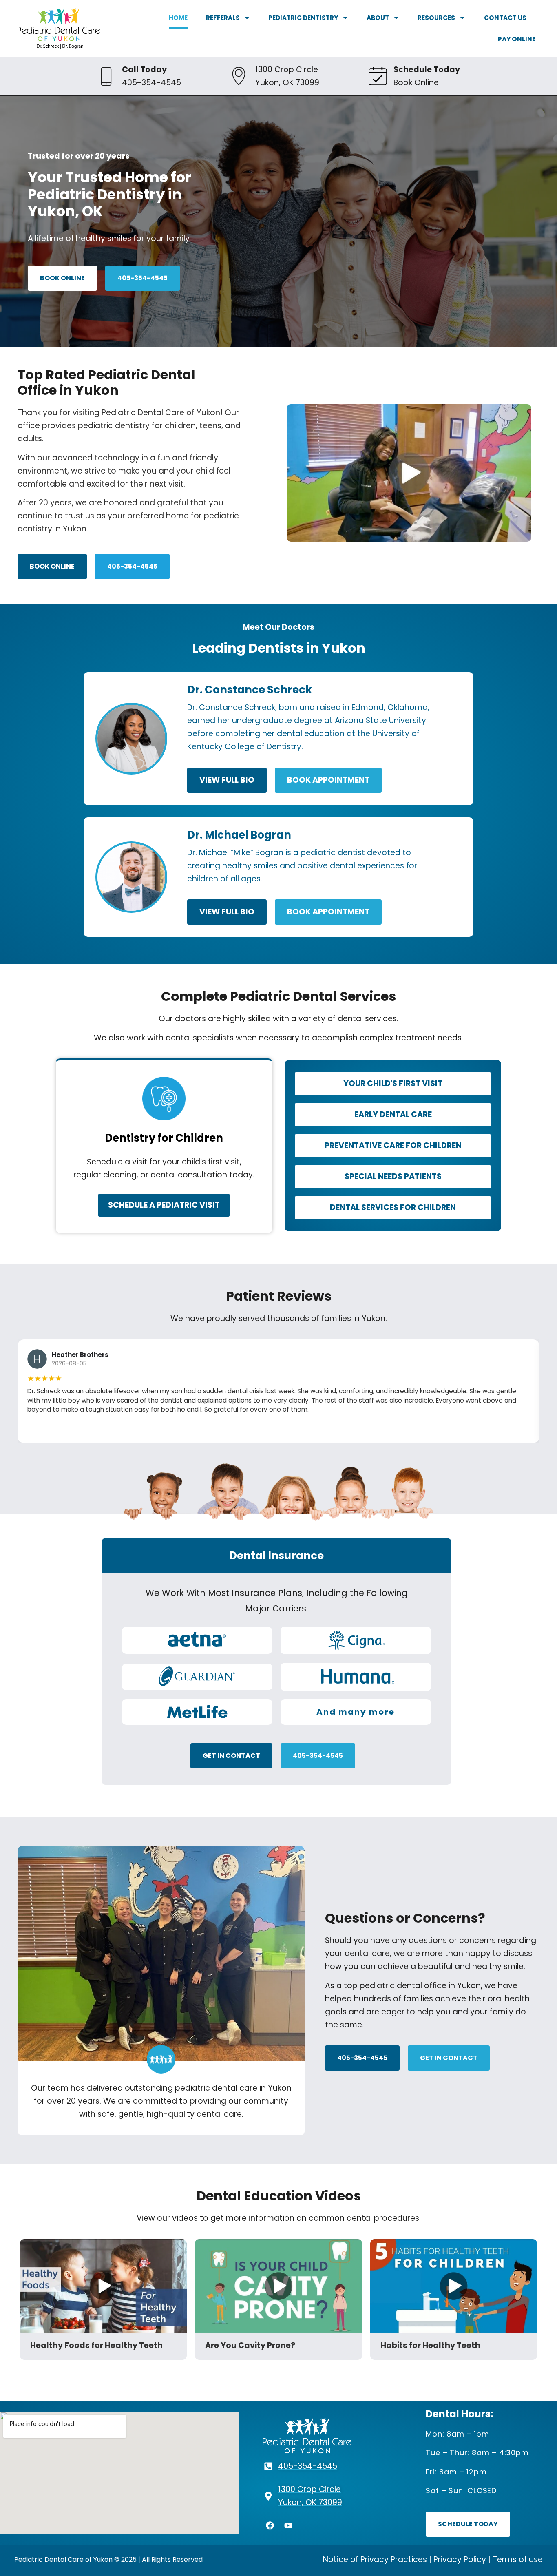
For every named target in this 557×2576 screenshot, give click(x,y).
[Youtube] (288, 2525)
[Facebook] (270, 2525)
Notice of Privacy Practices (375, 2559)
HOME (178, 18)
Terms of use (518, 2559)
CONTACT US (505, 18)
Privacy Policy (460, 2559)
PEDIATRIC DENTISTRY (303, 18)
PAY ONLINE (517, 39)
